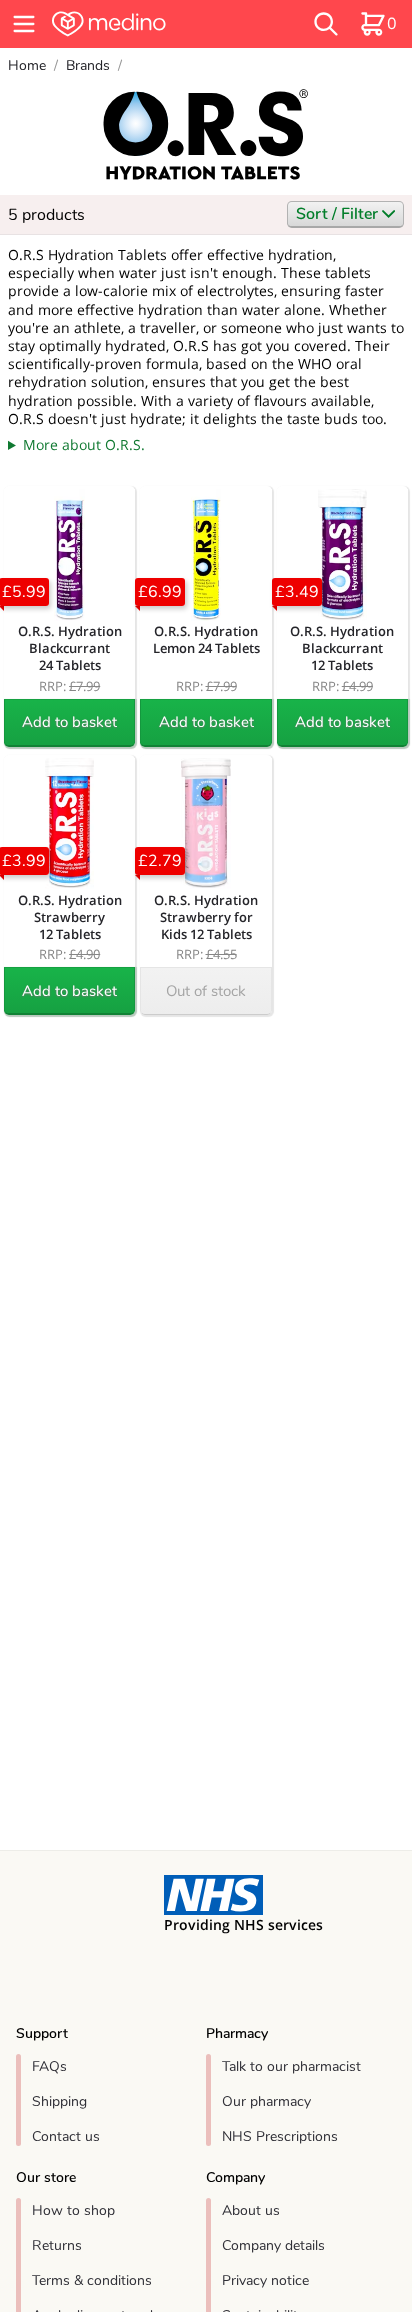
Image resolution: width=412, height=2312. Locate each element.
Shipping (59, 2101)
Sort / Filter (339, 214)
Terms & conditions (92, 2280)
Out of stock (206, 991)
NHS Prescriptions (280, 2136)
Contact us (66, 2136)
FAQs (49, 2066)
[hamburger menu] (24, 24)
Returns (57, 2245)
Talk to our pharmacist (291, 2066)
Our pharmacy (266, 2101)
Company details (273, 2245)
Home (27, 65)
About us (251, 2210)
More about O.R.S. (84, 444)
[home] (145, 24)
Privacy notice (265, 2280)
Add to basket (69, 722)
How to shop (73, 2210)
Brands (88, 65)
